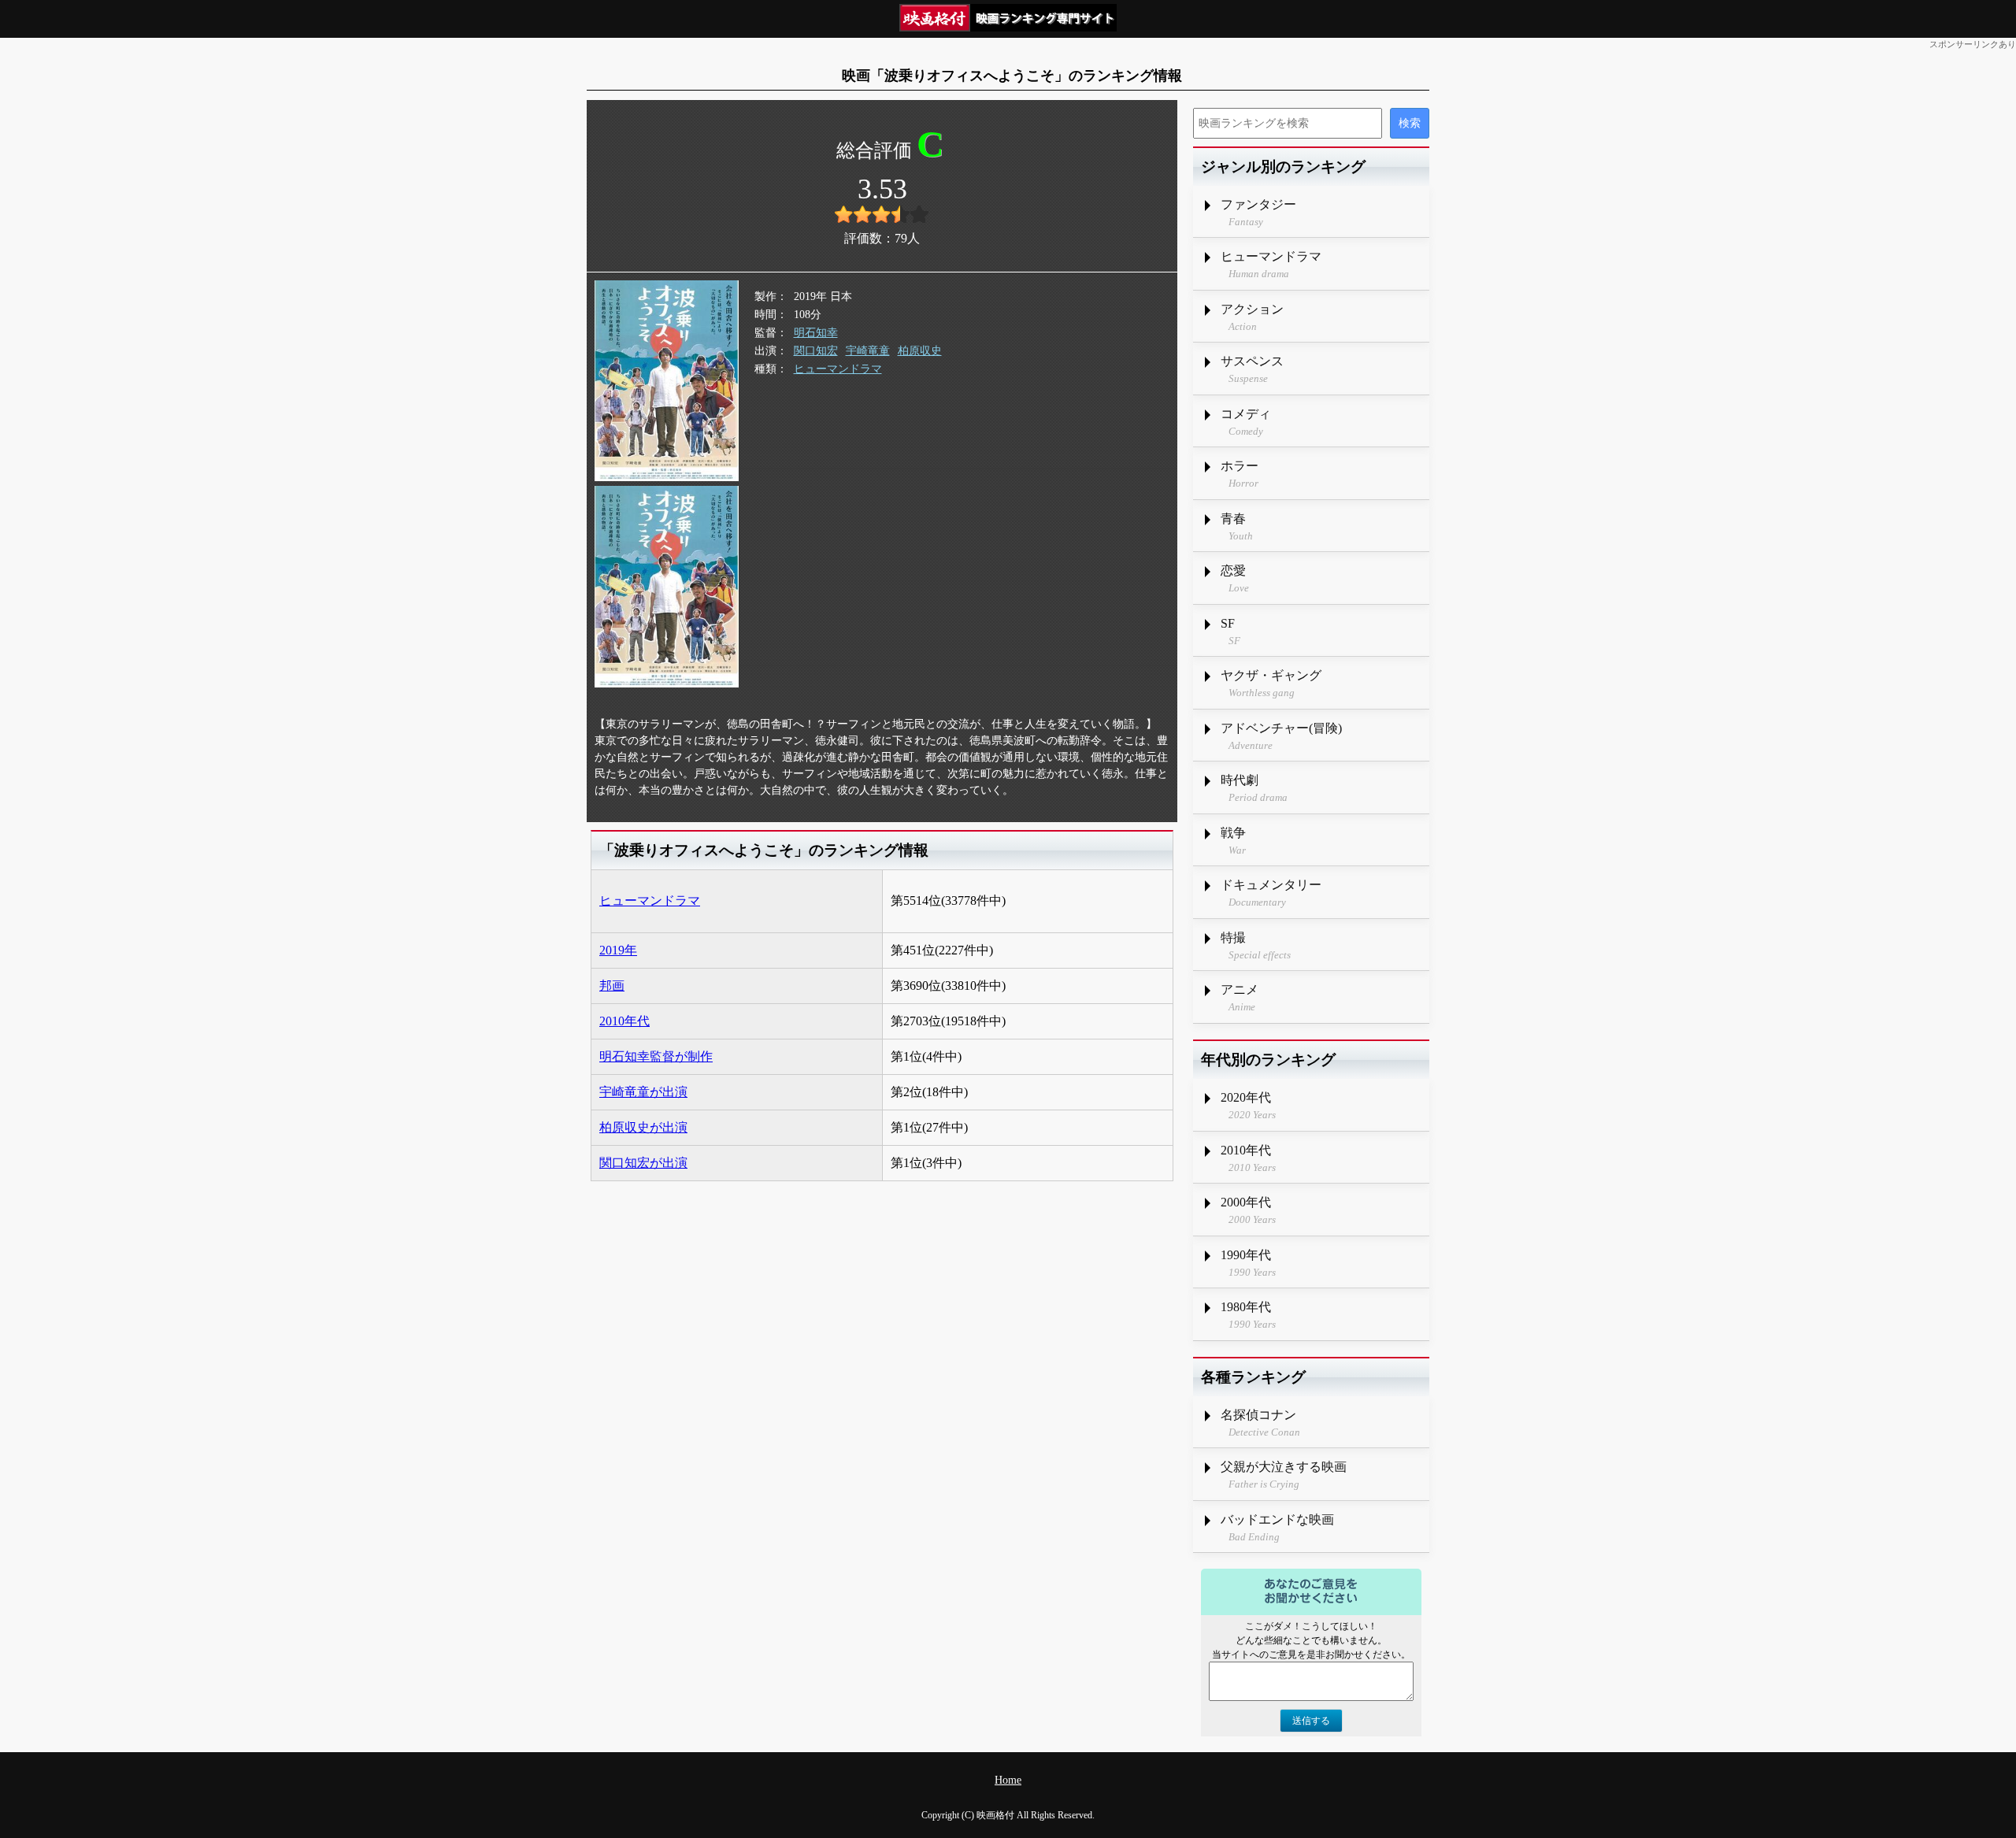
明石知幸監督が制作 (656, 1056)
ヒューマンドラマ (838, 369)
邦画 (612, 986)
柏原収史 (920, 351)
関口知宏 (816, 351)
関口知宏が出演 (643, 1163)
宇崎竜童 (868, 351)
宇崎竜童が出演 (643, 1092)
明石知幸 (816, 333)
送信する (1311, 1721)
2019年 (618, 950)
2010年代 (624, 1021)
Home (1008, 1780)
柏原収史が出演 (643, 1127)
